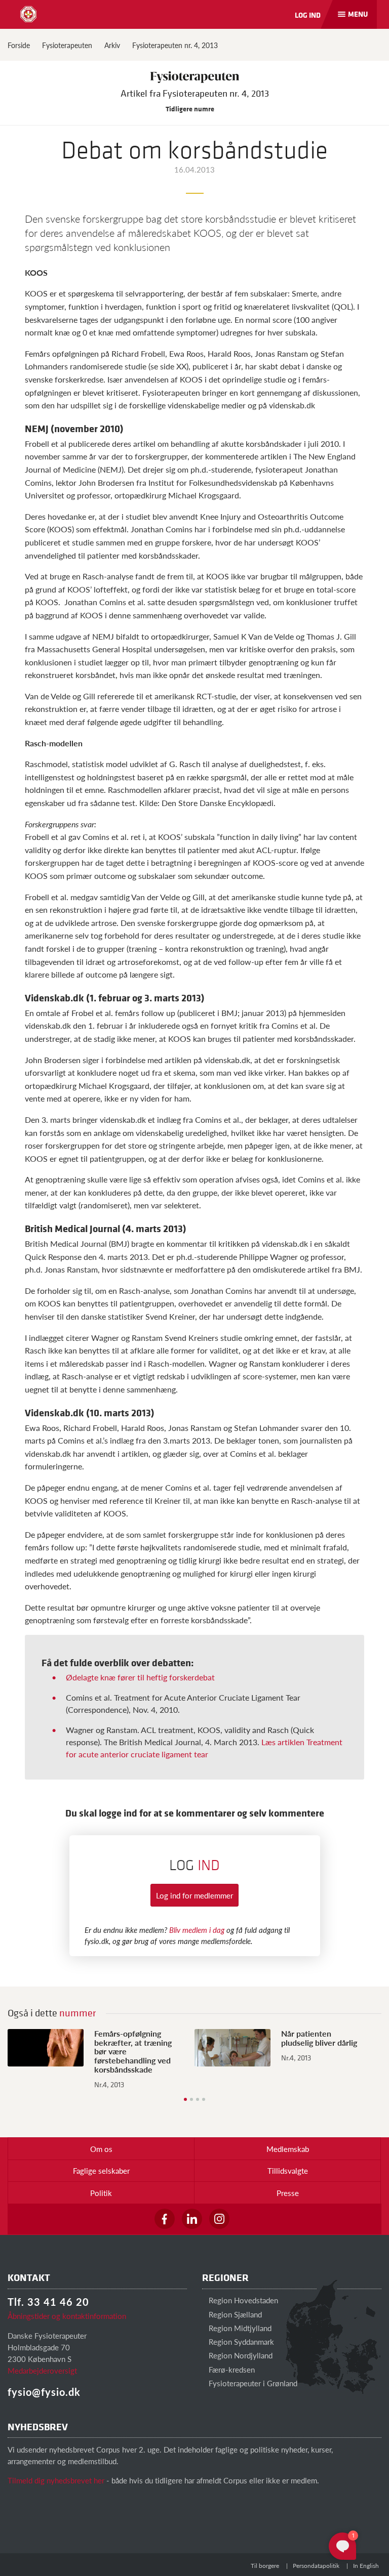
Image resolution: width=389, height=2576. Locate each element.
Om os (101, 2149)
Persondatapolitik (316, 2566)
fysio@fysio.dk (44, 2392)
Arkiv (112, 45)
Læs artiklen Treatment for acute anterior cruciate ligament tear (204, 1748)
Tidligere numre (191, 109)
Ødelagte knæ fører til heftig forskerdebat (140, 1677)
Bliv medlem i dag (197, 1930)
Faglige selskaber (101, 2170)
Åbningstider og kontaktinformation (67, 2316)
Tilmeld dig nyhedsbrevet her (56, 2480)
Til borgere (265, 2566)
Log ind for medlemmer (194, 1895)
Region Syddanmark (240, 2341)
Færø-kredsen (231, 2369)
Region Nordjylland (240, 2355)
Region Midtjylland (239, 2328)
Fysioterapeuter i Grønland (252, 2383)
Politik (101, 2193)
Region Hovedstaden (242, 2300)
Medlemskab (288, 2149)
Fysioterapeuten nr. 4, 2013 (175, 45)
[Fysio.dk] (28, 14)
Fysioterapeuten (67, 45)
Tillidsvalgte (288, 2170)
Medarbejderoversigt (42, 2370)
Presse (288, 2193)
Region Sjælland (234, 2314)
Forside (19, 45)
